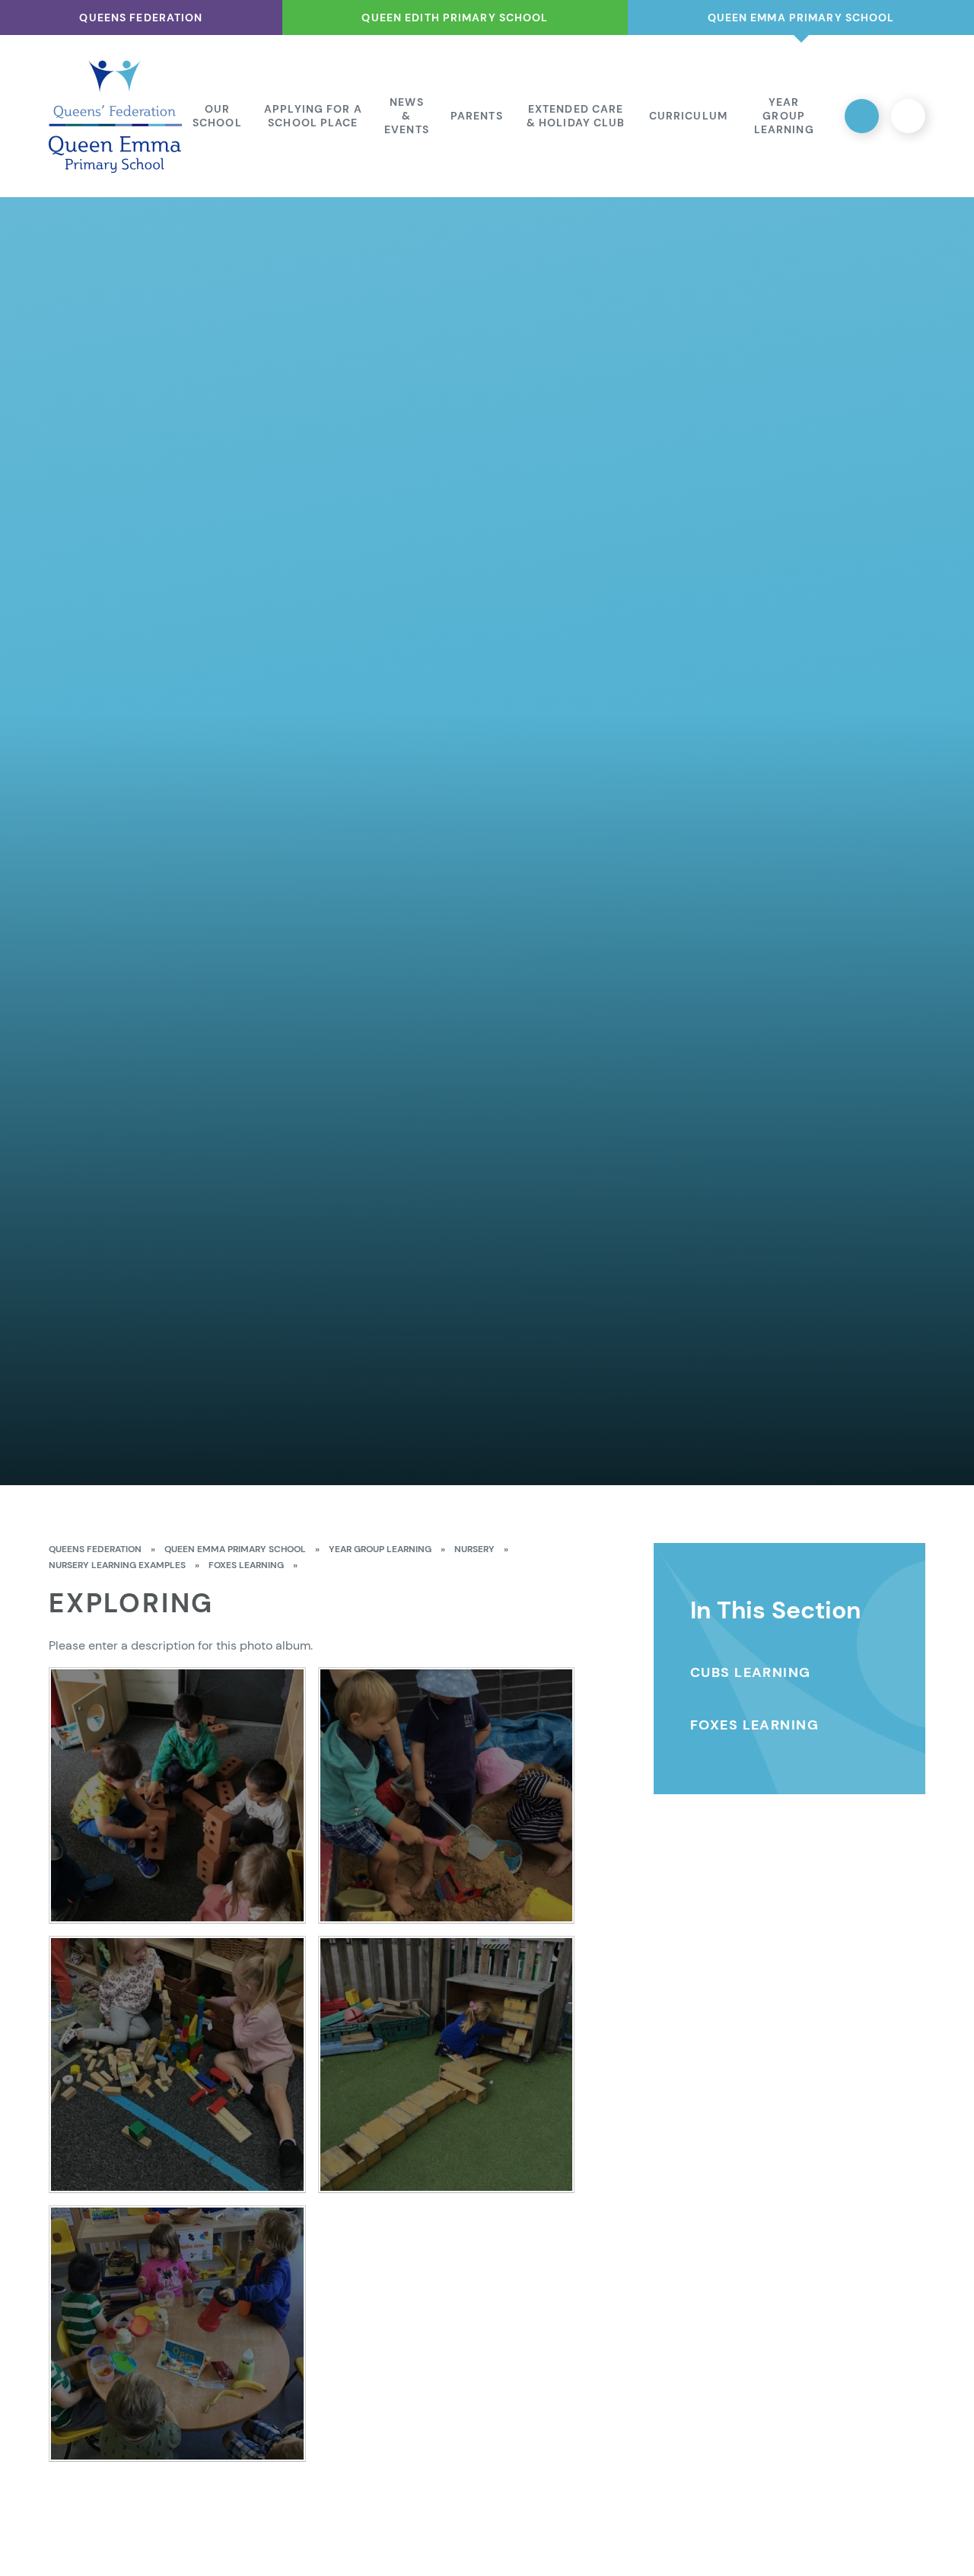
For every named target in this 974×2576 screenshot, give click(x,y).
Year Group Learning (380, 1549)
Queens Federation (95, 1549)
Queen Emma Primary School (235, 1549)
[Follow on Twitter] (862, 116)
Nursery (474, 1549)
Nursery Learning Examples (117, 1565)
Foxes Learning (246, 1565)
